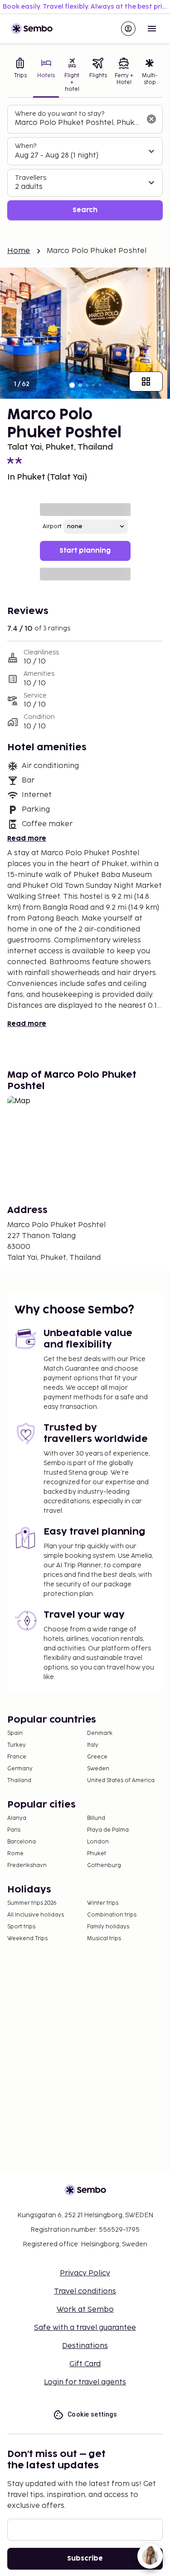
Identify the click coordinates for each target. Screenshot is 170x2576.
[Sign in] (128, 29)
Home (19, 251)
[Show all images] (146, 381)
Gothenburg (104, 1865)
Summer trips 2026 (32, 1903)
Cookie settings (92, 2414)
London (98, 1842)
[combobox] (78, 123)
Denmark (100, 1733)
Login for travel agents (85, 2382)
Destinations (85, 2346)
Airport (52, 527)
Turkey (17, 1745)
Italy (93, 1745)
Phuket (97, 1854)
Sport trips (21, 1927)
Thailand (19, 1781)
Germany (20, 1769)
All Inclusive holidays (36, 1915)
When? (26, 146)
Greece (97, 1757)
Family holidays (108, 1927)
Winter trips (103, 1903)
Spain (15, 1733)
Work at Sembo (85, 2310)
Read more (27, 839)
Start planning (85, 551)
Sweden (98, 1769)
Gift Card (85, 2364)
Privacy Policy (85, 2273)
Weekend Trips (27, 1939)
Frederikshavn (27, 1865)
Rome (15, 1854)
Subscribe (85, 2559)
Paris (14, 1830)
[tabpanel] (85, 163)
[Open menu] (152, 29)
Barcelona (22, 1842)
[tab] (20, 76)
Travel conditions (85, 2291)
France (17, 1757)
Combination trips (112, 1915)
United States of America (121, 1781)
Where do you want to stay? (60, 114)
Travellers (31, 178)
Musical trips (104, 1939)
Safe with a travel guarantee (85, 2328)
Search (85, 210)
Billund (96, 1818)
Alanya (17, 1818)
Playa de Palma (108, 1830)
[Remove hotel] (151, 119)
